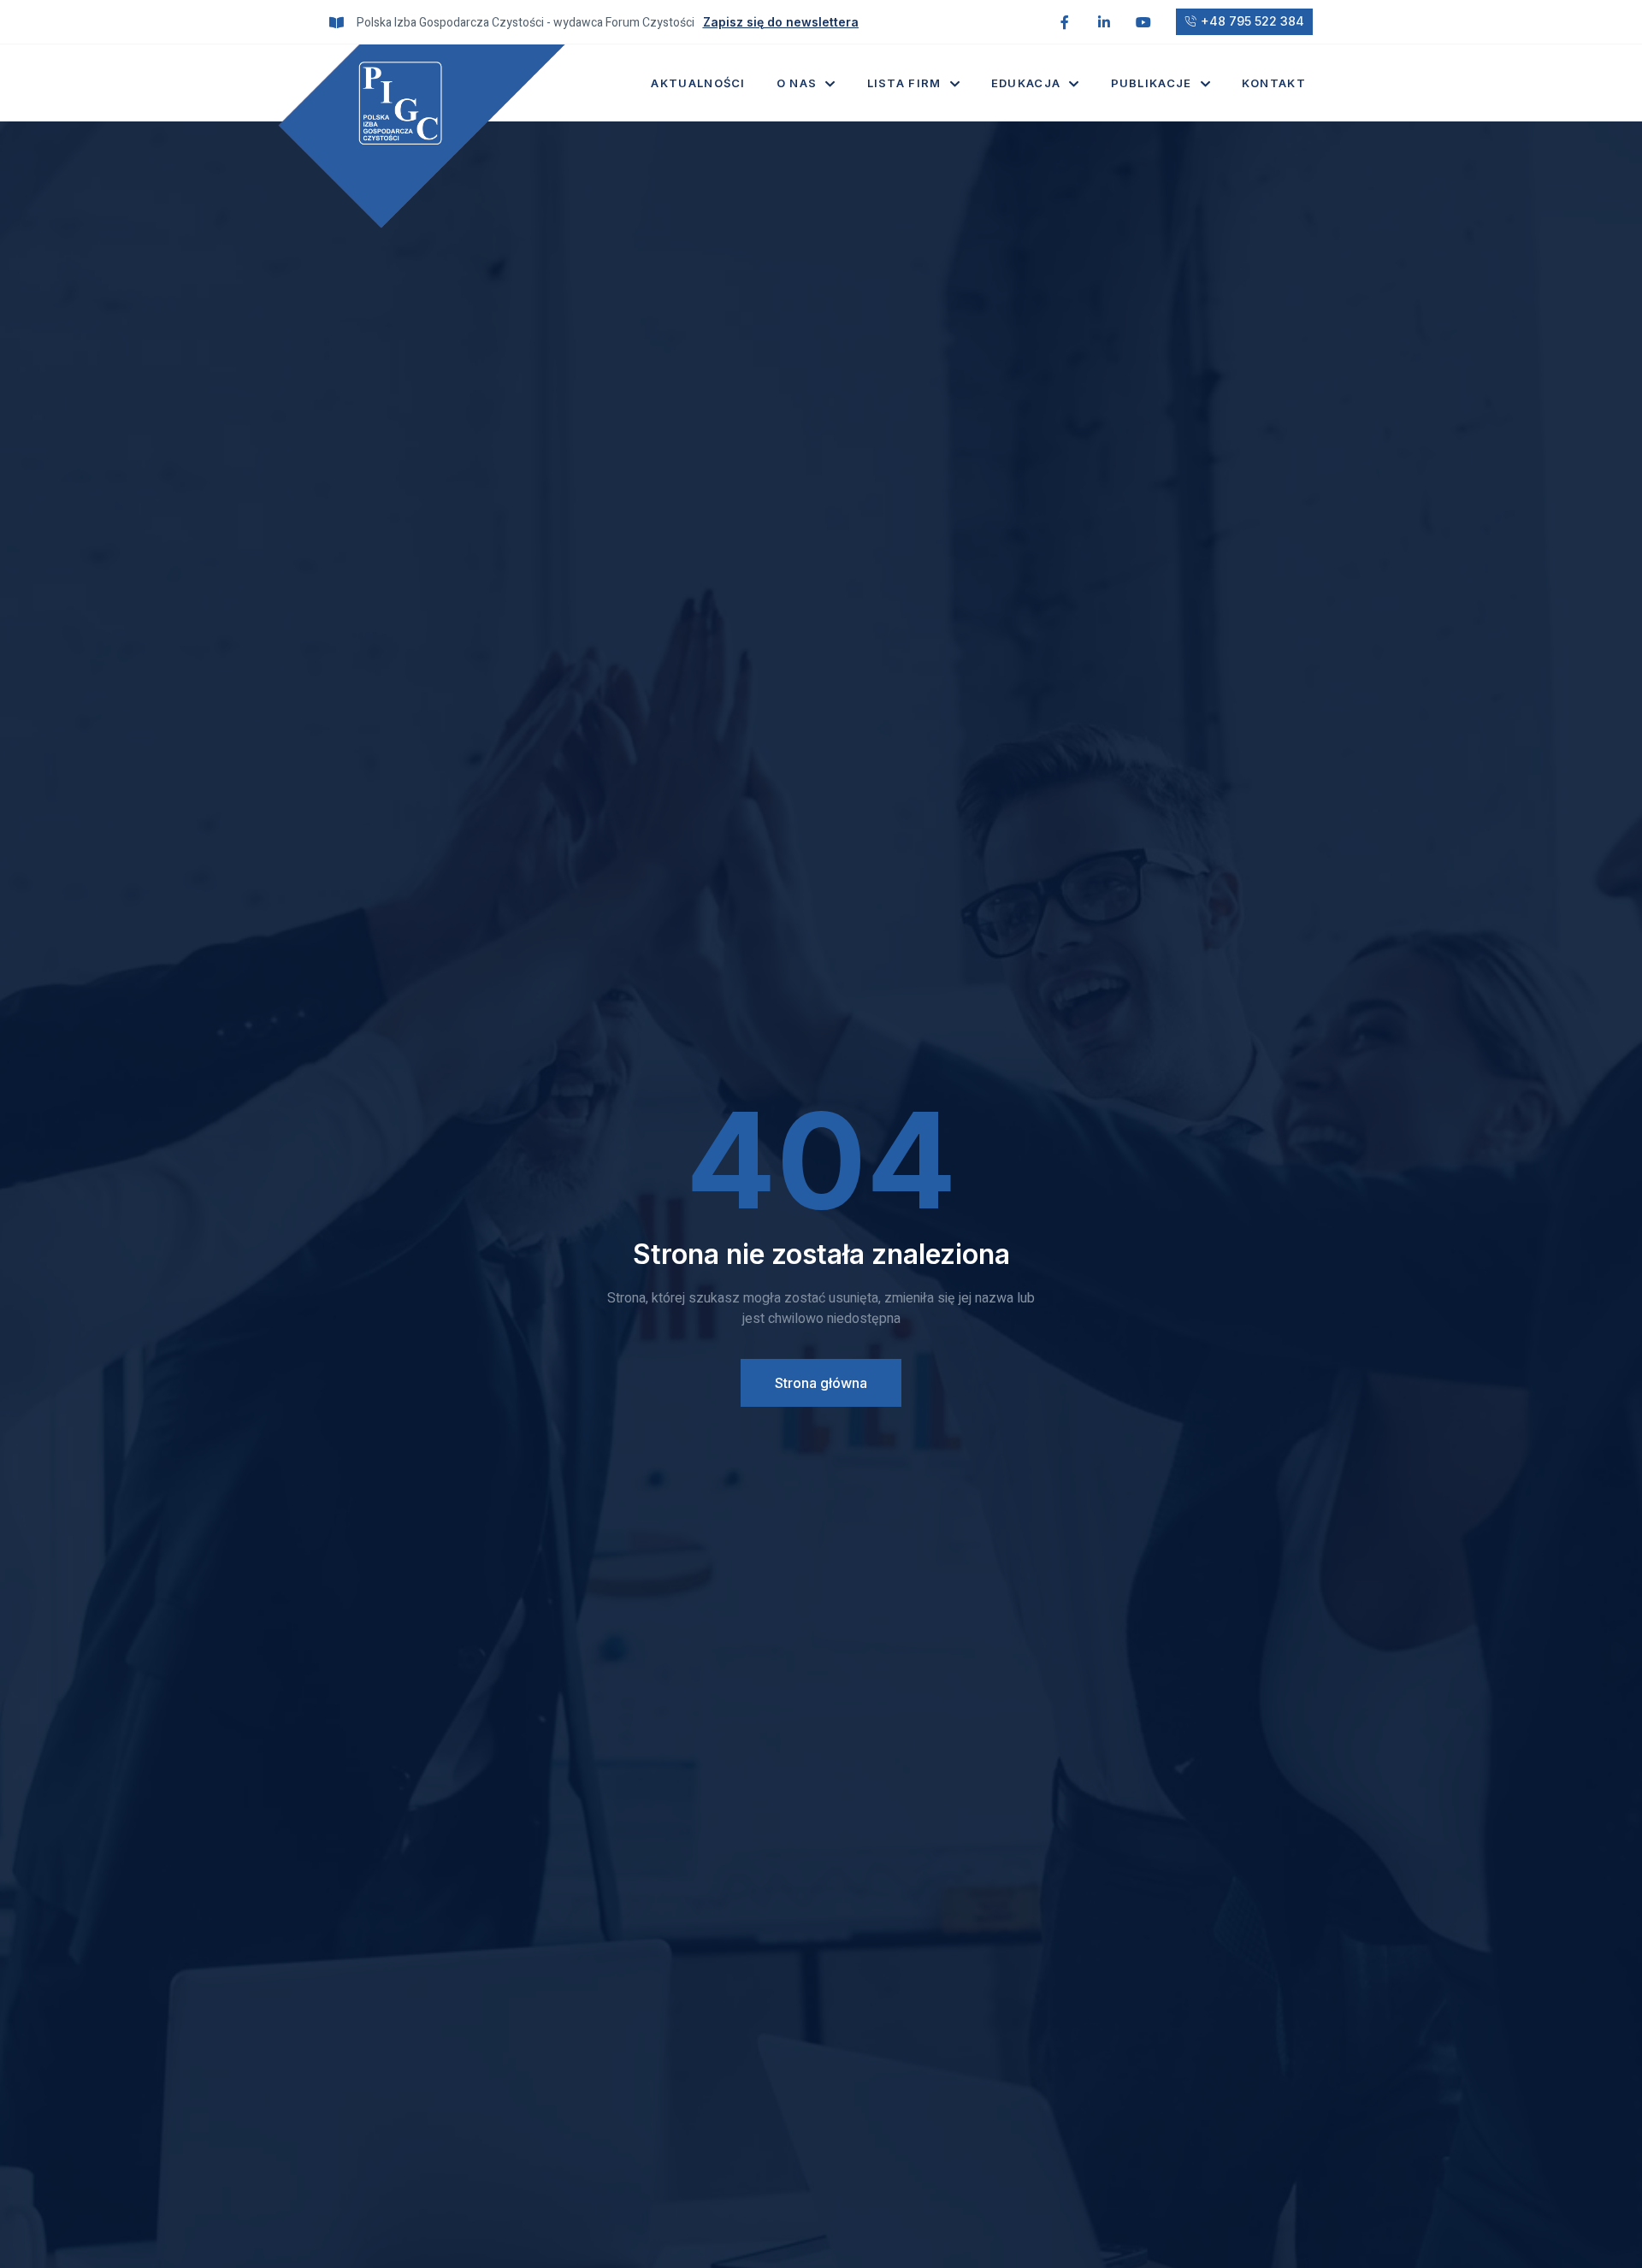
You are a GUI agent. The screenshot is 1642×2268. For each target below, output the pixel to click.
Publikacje (1152, 83)
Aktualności (698, 83)
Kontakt (1274, 83)
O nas (797, 83)
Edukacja (1026, 83)
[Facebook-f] (1065, 22)
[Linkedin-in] (1104, 22)
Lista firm (904, 83)
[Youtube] (1143, 22)
